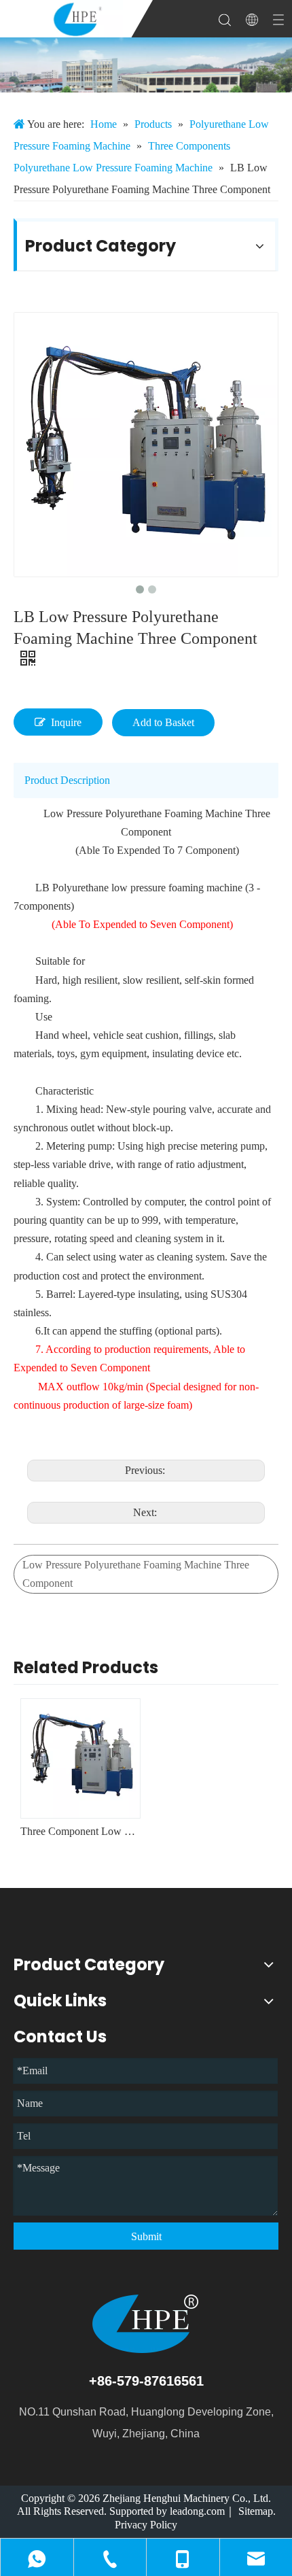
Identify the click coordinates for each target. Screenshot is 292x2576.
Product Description (67, 780)
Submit (146, 2236)
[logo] (146, 2324)
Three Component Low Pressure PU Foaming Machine (80, 1831)
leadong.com (197, 2511)
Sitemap (256, 2511)
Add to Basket (163, 722)
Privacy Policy (146, 2525)
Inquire (66, 722)
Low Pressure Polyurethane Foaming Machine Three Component (136, 1574)
